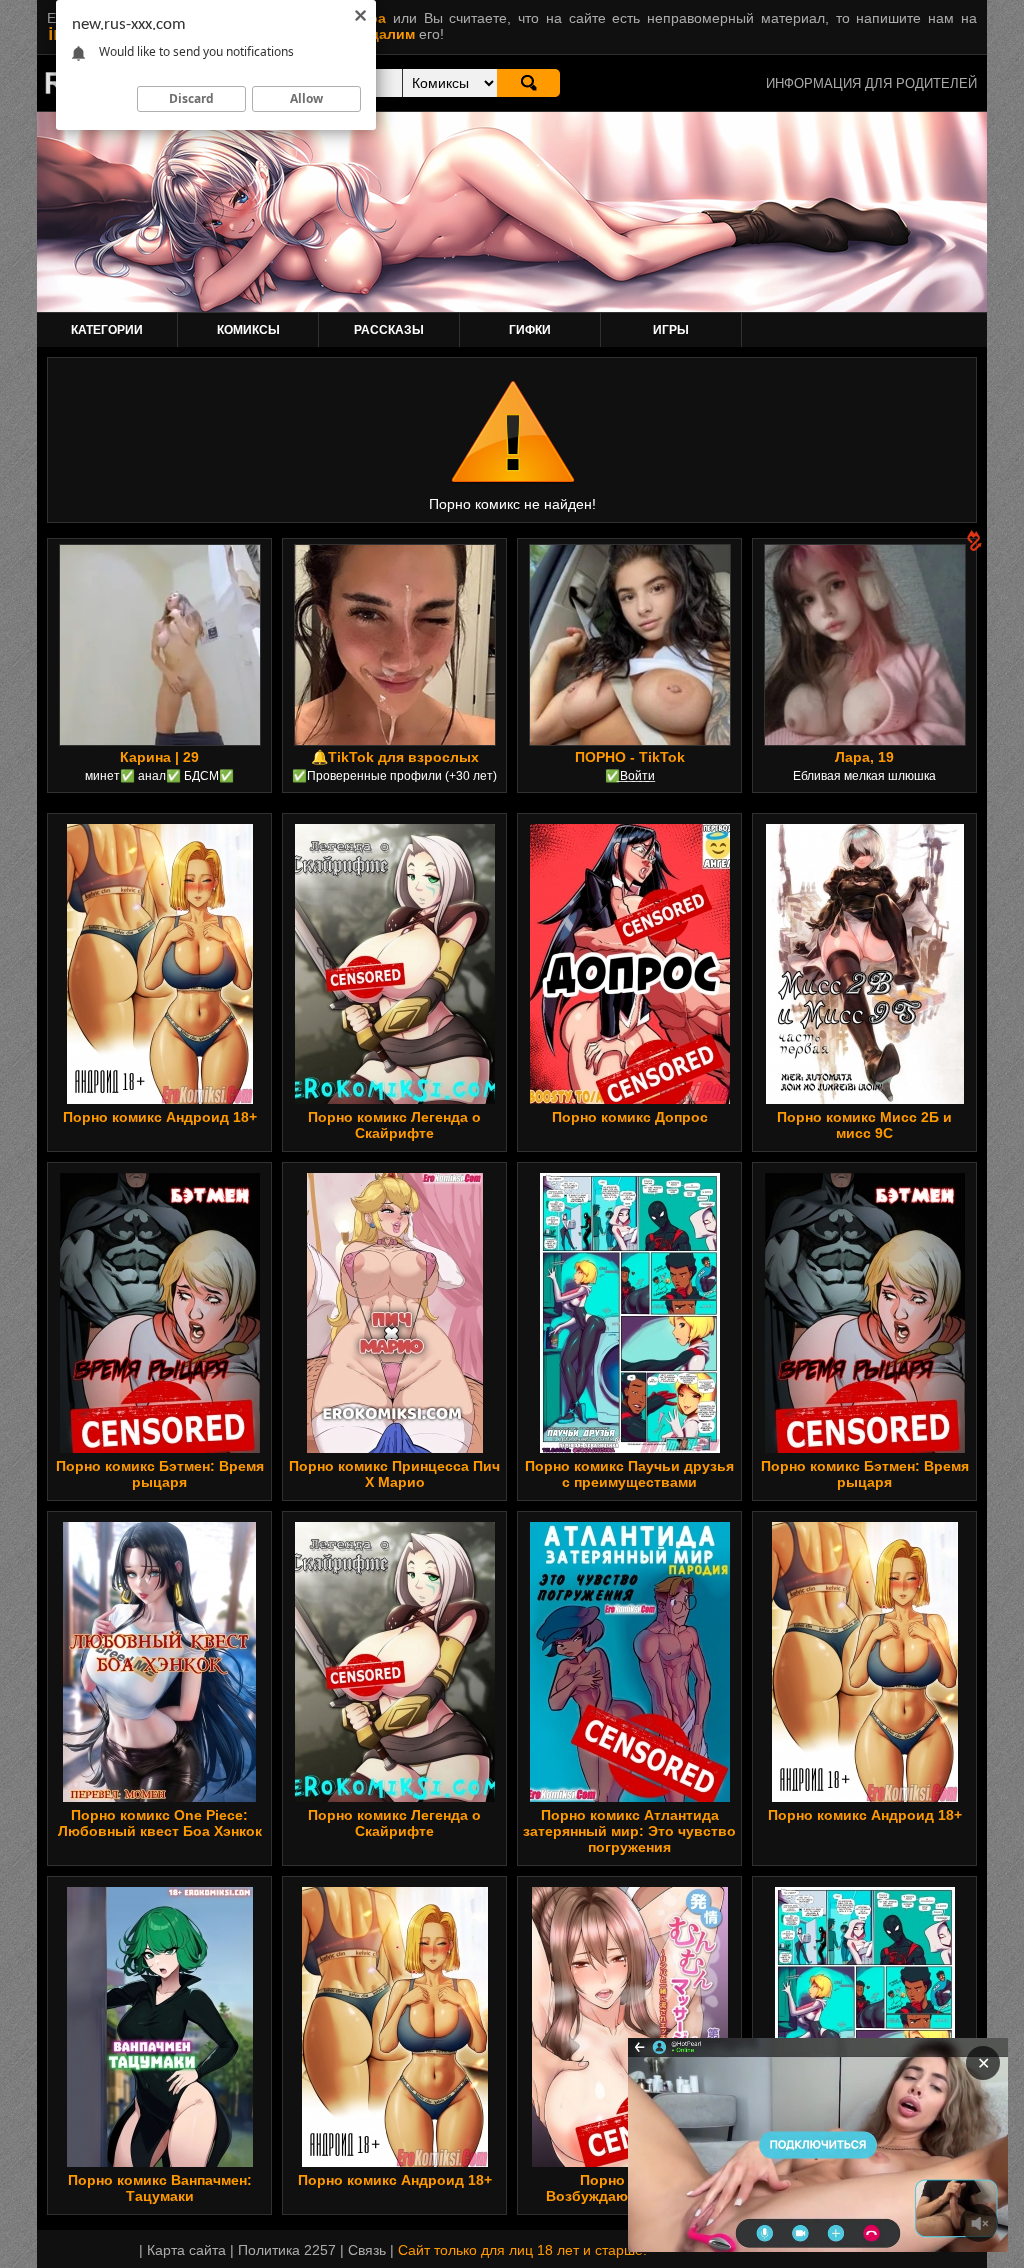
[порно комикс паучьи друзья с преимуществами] (630, 1313)
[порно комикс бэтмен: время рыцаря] (160, 1313)
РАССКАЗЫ (389, 330)
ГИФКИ (530, 330)
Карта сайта (186, 2250)
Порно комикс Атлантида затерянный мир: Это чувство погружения (629, 1831)
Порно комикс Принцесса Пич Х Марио (394, 1474)
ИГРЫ (671, 330)
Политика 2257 (287, 2250)
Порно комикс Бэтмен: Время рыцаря (160, 1474)
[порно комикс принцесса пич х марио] (395, 1313)
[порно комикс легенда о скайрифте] (394, 964)
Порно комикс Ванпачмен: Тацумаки (160, 2188)
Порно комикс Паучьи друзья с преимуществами (629, 1474)
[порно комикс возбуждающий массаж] (630, 2027)
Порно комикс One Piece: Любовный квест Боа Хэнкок (160, 1823)
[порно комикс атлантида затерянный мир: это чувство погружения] (629, 1662)
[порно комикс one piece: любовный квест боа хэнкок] (159, 1662)
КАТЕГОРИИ (107, 330)
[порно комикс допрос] (629, 964)
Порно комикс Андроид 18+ (160, 1117)
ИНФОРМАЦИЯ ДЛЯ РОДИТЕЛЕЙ (871, 83)
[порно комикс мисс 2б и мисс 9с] (865, 964)
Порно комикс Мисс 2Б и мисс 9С (864, 1125)
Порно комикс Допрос (630, 1117)
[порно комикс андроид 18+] (160, 964)
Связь (367, 2250)
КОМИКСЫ (248, 330)
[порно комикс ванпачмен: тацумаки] (160, 2027)
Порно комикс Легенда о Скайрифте (394, 1125)
